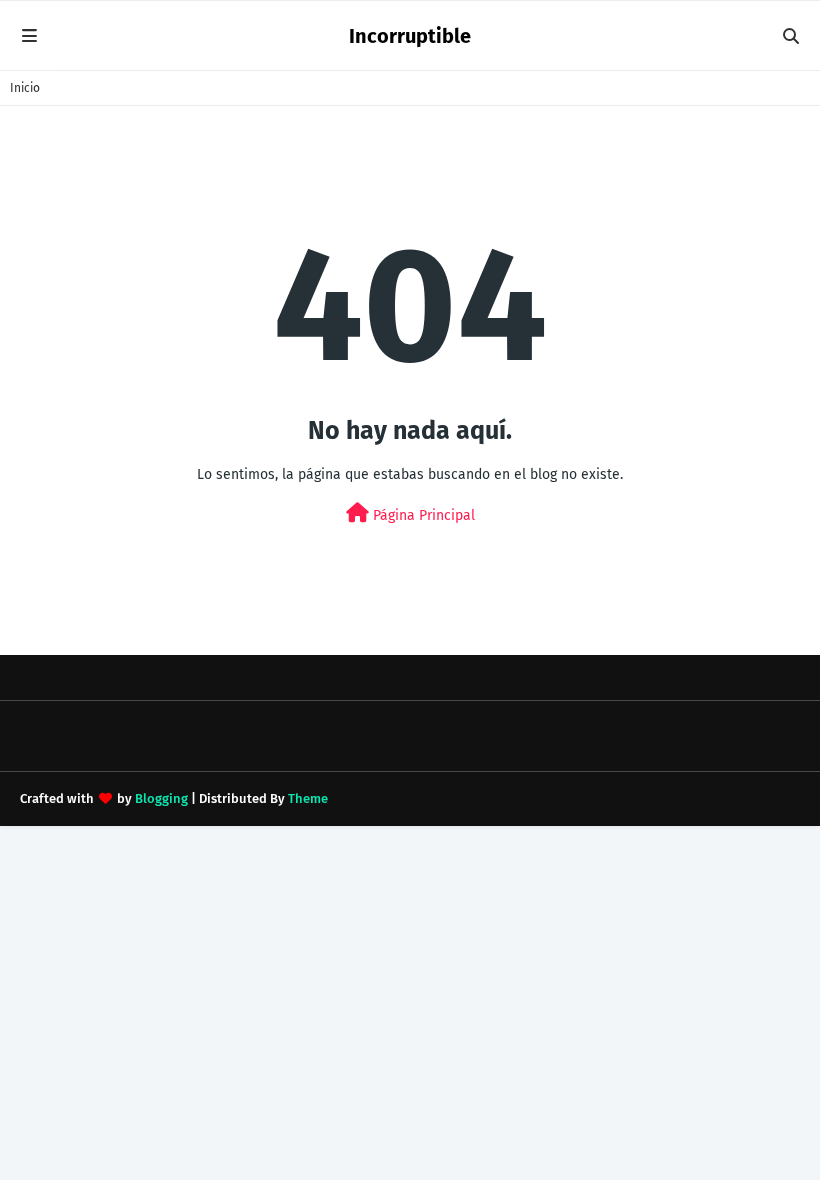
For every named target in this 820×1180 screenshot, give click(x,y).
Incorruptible (410, 36)
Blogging (161, 798)
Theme (308, 798)
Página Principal (422, 515)
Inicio (25, 88)
